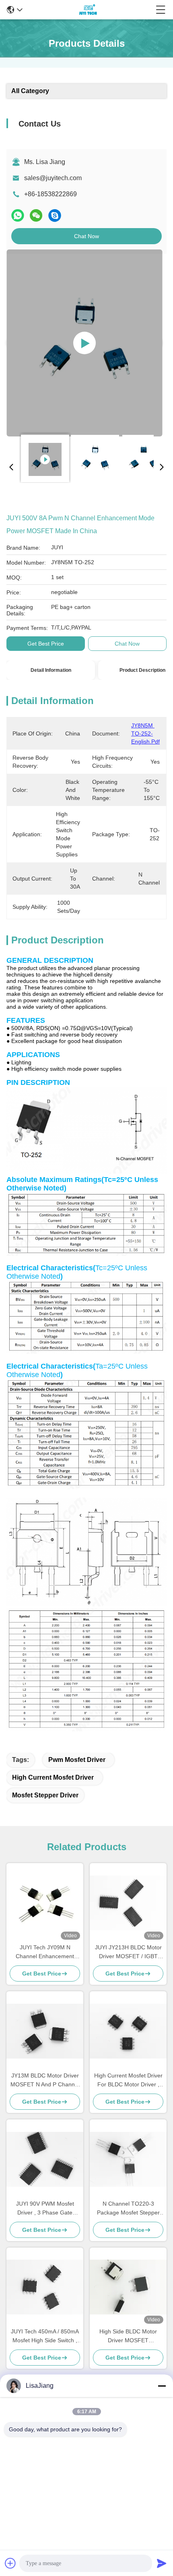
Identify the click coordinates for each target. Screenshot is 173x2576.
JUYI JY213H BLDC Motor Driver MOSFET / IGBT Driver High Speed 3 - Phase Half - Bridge (128, 1952)
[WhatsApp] (18, 215)
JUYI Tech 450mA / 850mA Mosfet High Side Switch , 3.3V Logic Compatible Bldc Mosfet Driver (45, 2336)
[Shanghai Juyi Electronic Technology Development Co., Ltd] (89, 10)
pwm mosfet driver (77, 1760)
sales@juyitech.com (53, 178)
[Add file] (10, 2563)
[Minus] (162, 2386)
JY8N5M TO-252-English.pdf (145, 733)
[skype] (55, 215)
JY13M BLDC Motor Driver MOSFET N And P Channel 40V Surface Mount (45, 2081)
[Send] (162, 2563)
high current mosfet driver (53, 1777)
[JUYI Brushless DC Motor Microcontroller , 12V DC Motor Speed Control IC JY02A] (84, 343)
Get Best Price (46, 644)
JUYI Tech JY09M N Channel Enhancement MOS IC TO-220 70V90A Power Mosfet (45, 1952)
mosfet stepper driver (45, 1795)
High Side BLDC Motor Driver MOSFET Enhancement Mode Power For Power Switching (128, 2336)
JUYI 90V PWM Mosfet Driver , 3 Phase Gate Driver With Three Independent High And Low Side (45, 2209)
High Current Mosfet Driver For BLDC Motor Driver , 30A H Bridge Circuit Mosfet (128, 2081)
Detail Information (51, 670)
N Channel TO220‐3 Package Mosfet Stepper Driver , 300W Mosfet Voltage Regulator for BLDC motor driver (128, 2209)
